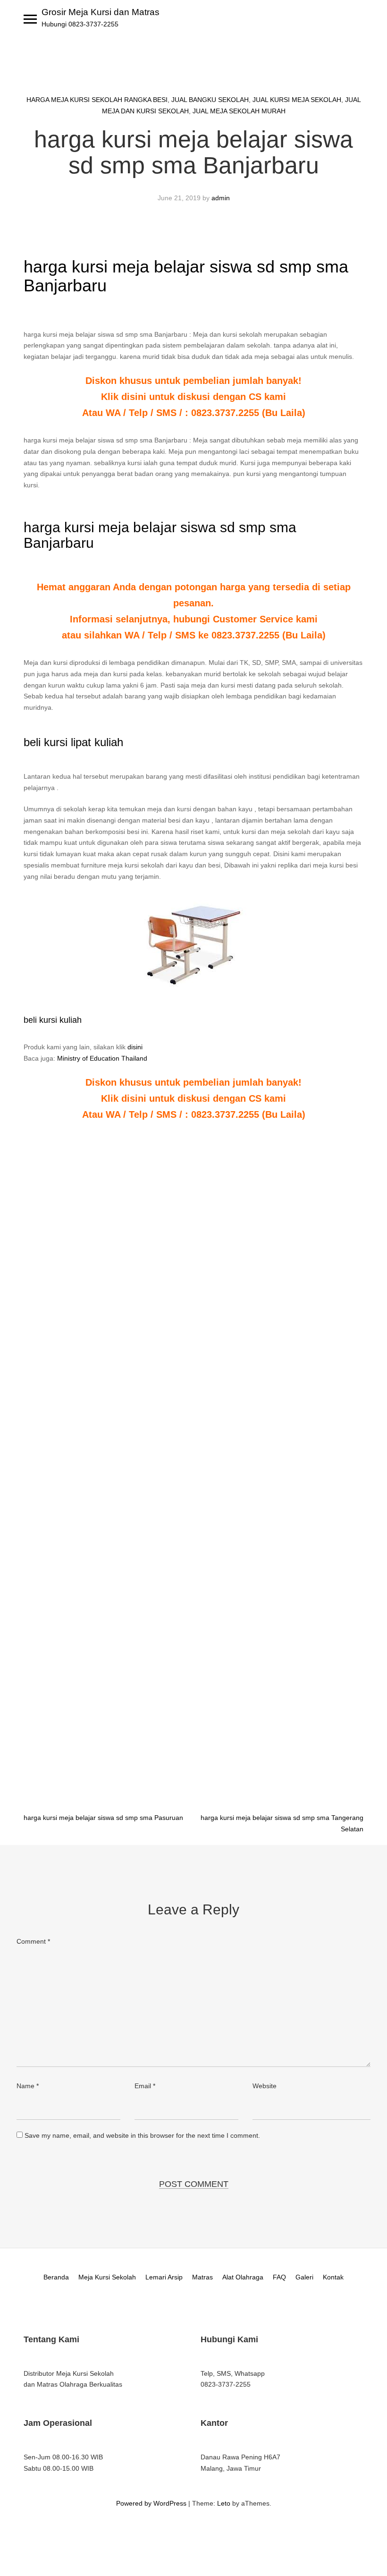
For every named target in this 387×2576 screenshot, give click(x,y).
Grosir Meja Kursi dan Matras (101, 12)
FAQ (279, 2277)
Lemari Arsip (164, 2277)
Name (28, 2086)
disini (135, 1047)
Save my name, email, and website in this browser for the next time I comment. (142, 2135)
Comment (33, 1941)
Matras (202, 2277)
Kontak (333, 2277)
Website (265, 2086)
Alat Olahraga (243, 2277)
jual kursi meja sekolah (297, 100)
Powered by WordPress (151, 2503)
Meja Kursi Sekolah (107, 2277)
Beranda (56, 2277)
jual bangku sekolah (210, 100)
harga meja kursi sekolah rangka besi (97, 100)
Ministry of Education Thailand (102, 1058)
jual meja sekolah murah (239, 111)
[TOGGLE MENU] (30, 19)
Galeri (304, 2277)
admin (221, 198)
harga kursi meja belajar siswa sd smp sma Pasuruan (103, 1818)
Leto (224, 2503)
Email (145, 2086)
